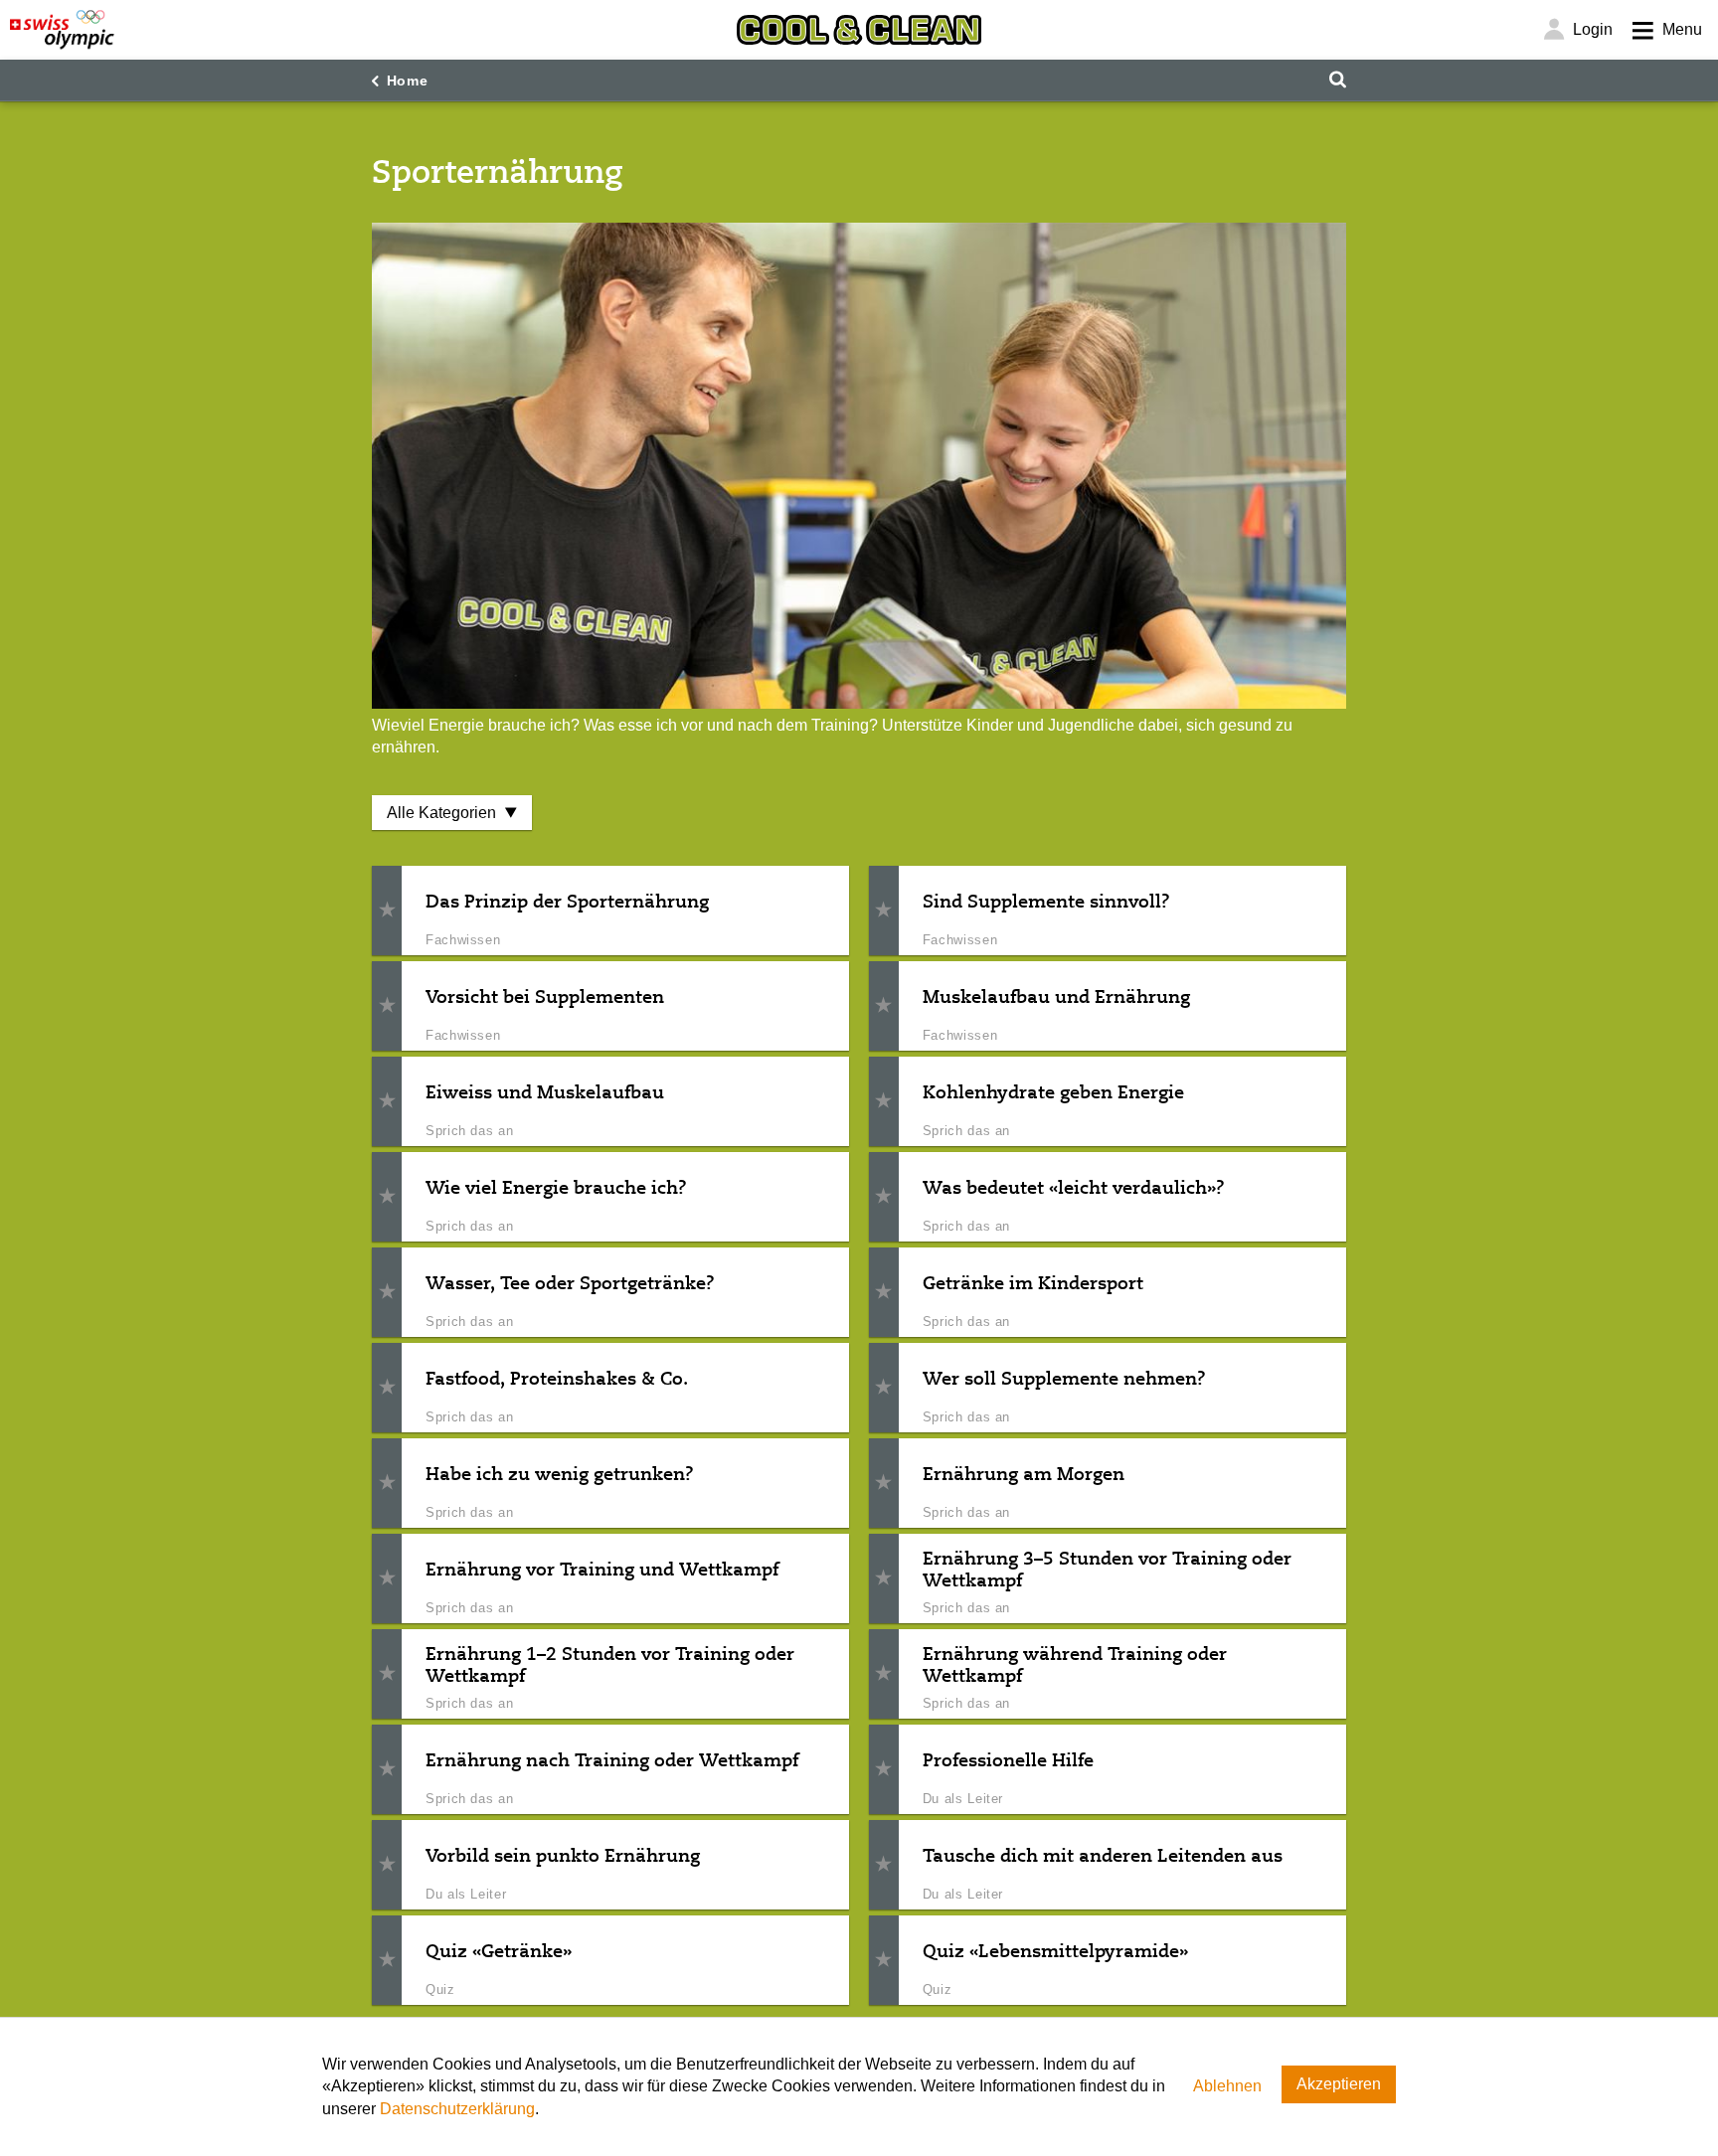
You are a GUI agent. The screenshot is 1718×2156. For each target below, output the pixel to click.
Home (408, 81)
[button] (387, 911)
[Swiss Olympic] (62, 30)
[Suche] (1337, 80)
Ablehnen (1227, 2086)
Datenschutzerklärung (457, 2109)
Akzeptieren (1339, 2084)
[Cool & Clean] (859, 30)
